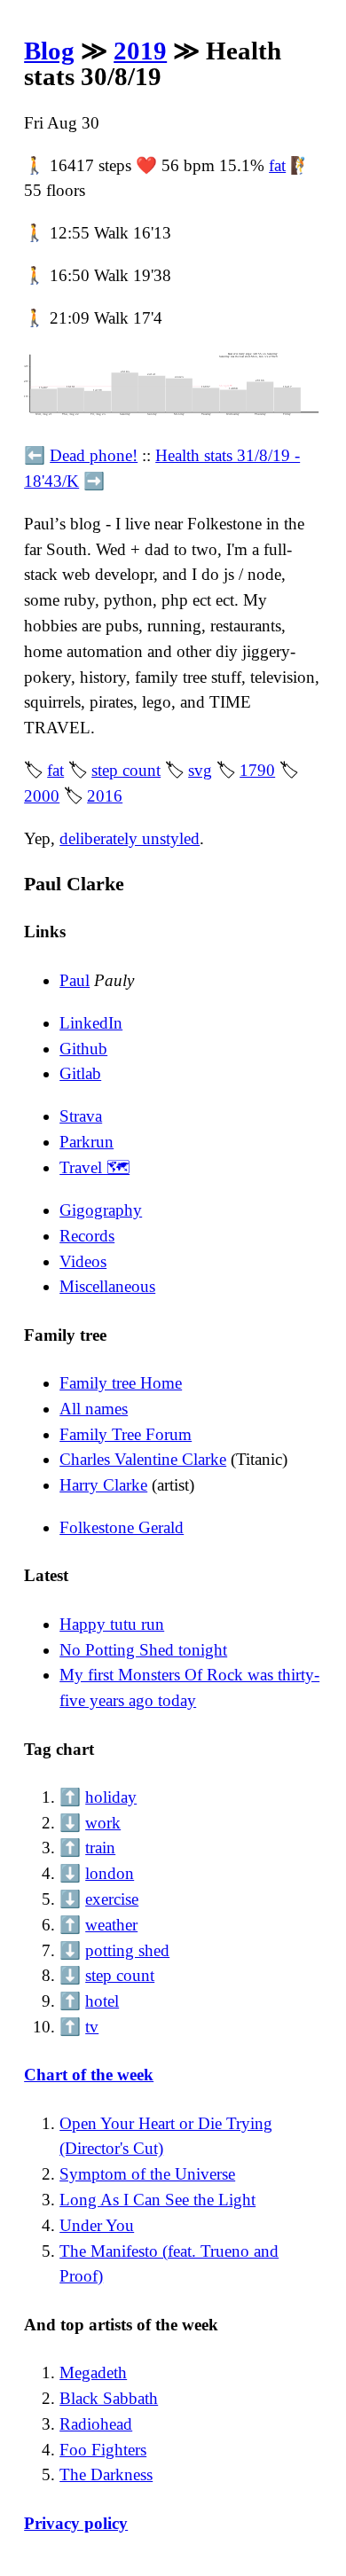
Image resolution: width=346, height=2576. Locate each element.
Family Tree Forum (126, 1434)
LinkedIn (91, 1023)
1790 (257, 770)
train (100, 1848)
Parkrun (86, 1142)
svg (200, 770)
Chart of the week (89, 2075)
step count (126, 770)
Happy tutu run (112, 1624)
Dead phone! (94, 455)
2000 (42, 796)
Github (83, 1049)
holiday (111, 1797)
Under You (97, 2225)
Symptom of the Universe (147, 2174)
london (110, 1873)
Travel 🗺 (94, 1167)
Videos (83, 1261)
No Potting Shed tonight (143, 1650)
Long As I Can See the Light (157, 2200)
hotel (102, 2001)
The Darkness (106, 2474)
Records (87, 1236)
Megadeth (93, 2372)
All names (94, 1409)
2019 (140, 51)
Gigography (101, 1210)
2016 (105, 796)
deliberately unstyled (130, 838)
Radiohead (96, 2424)
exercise (112, 1899)
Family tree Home (121, 1383)
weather (111, 1925)
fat (277, 165)
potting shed (127, 1950)
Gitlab (80, 1073)
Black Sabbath (109, 2398)
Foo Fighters (103, 2450)
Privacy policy (76, 2523)
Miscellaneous (107, 1286)
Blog (49, 51)
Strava (81, 1116)
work (103, 1823)
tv (92, 2027)
